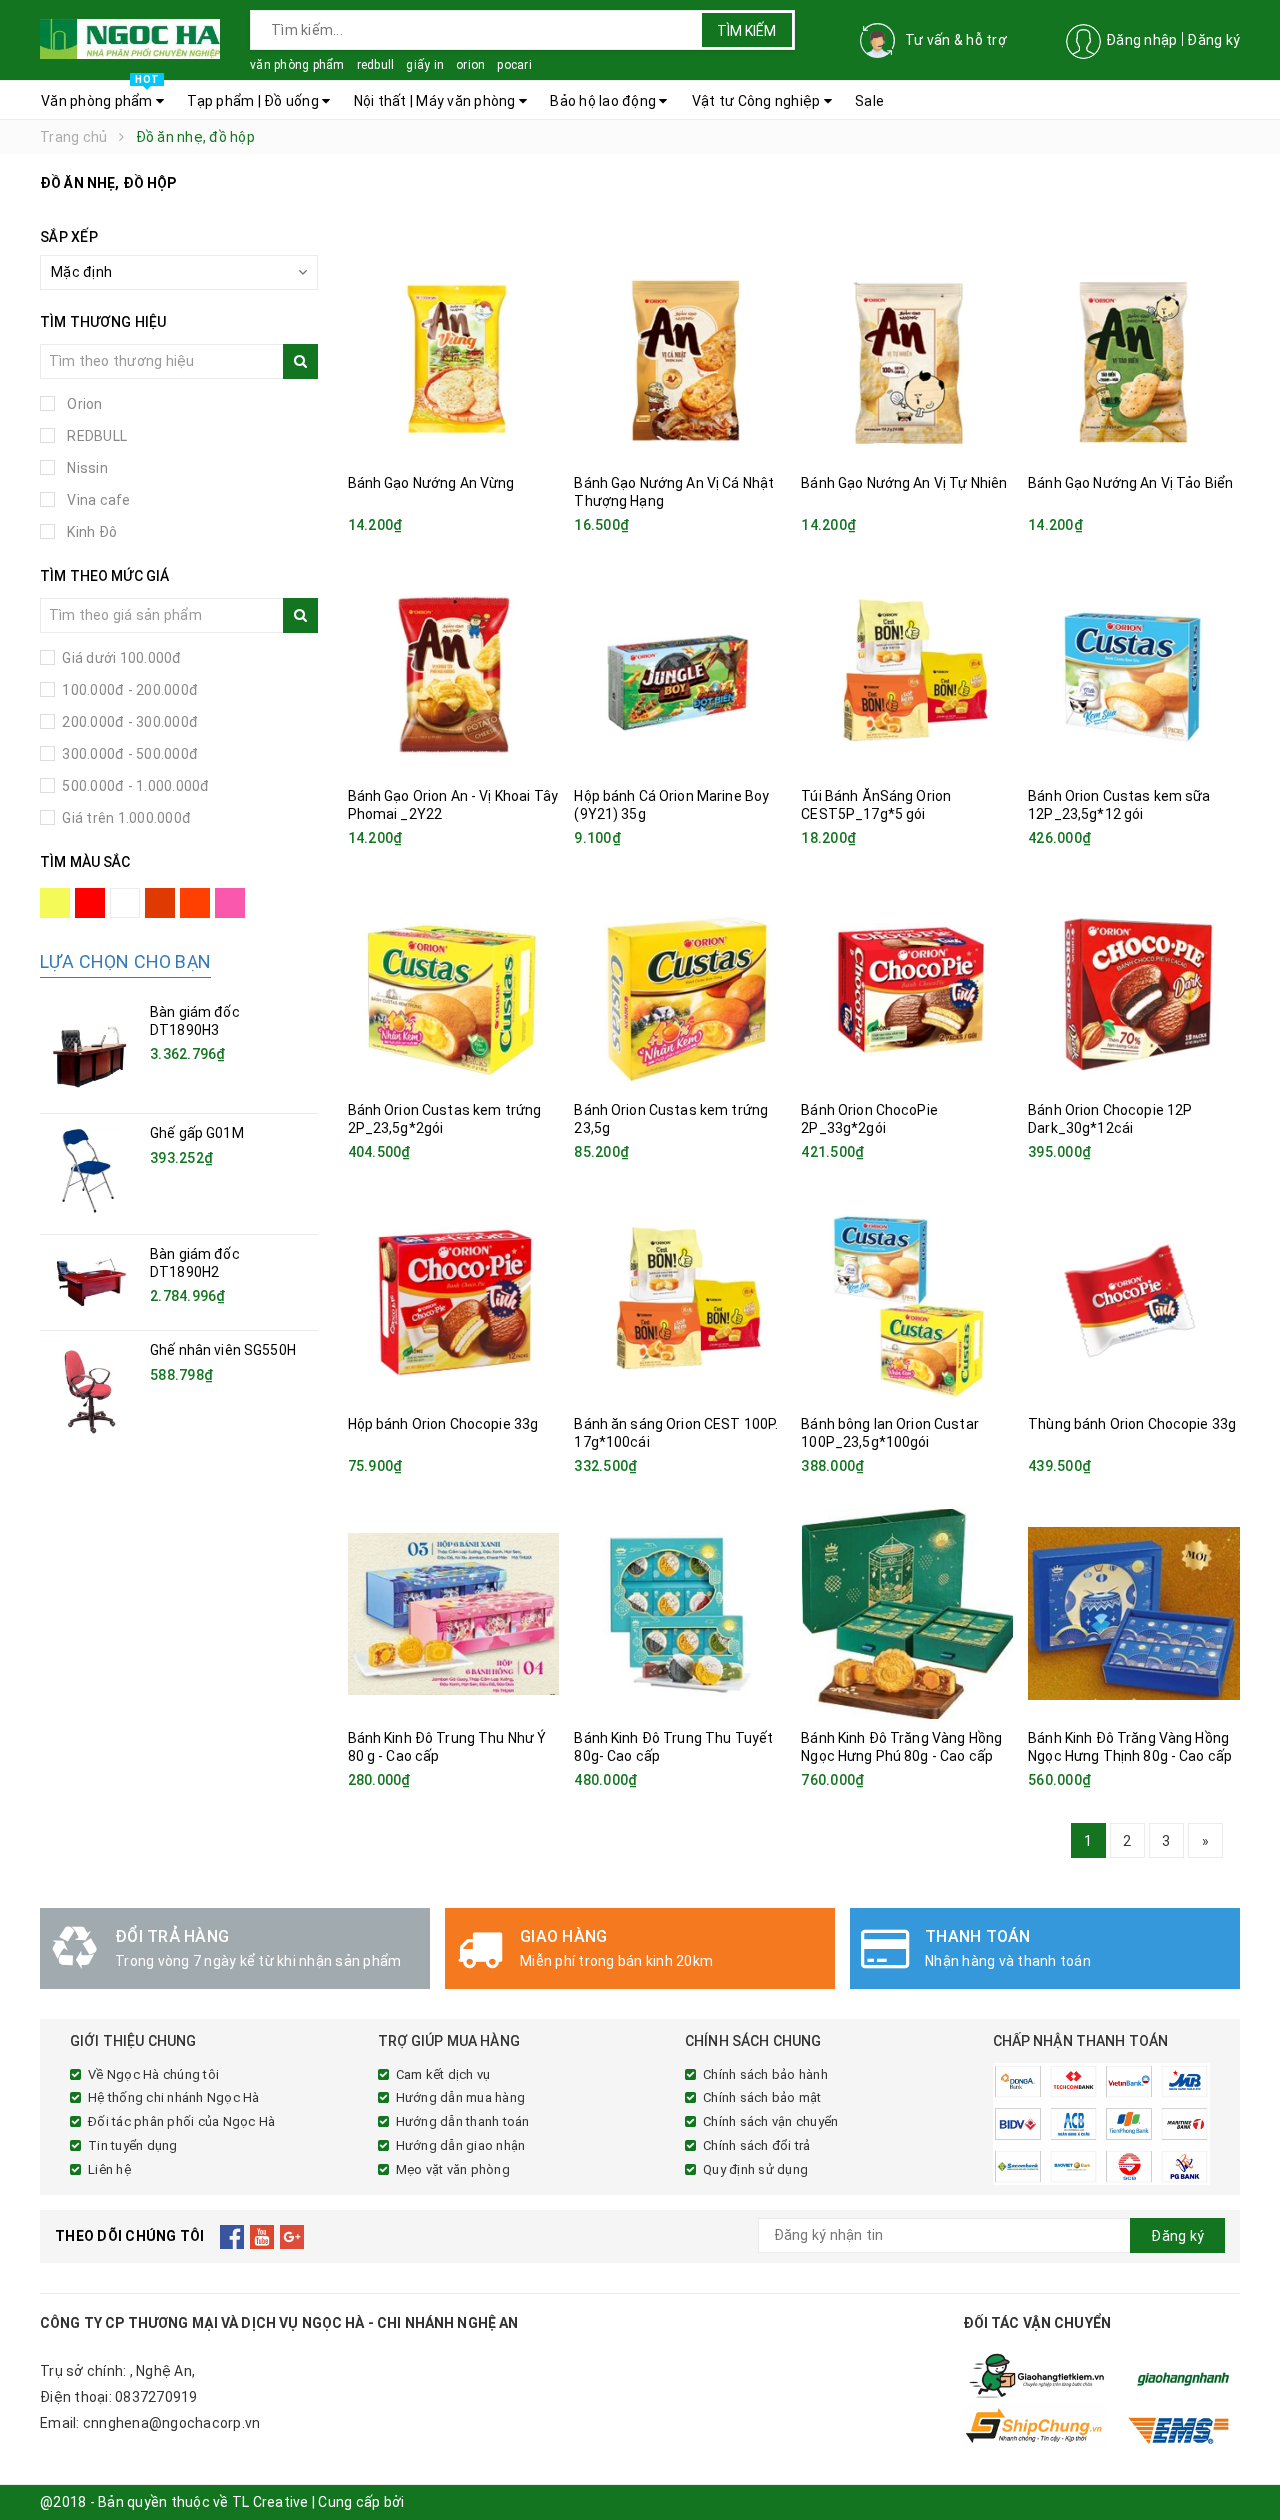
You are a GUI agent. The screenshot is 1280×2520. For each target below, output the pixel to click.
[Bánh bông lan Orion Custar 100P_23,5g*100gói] (907, 1300)
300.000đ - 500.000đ (128, 754)
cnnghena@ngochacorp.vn (172, 2423)
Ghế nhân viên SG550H (223, 1350)
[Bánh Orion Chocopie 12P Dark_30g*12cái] (1134, 986)
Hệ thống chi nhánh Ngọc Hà (174, 2097)
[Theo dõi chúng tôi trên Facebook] (232, 2236)
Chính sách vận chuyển (770, 2121)
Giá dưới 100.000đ (120, 658)
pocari (514, 65)
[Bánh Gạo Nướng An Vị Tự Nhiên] (907, 359)
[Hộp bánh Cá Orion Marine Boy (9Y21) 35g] (680, 672)
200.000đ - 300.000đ (128, 722)
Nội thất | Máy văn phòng (436, 101)
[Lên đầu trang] (1245, 2460)
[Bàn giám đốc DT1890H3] (90, 1053)
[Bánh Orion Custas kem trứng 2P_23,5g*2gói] (454, 986)
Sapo (425, 2502)
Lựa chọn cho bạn (125, 961)
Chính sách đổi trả (757, 2145)
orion (470, 65)
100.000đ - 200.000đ (128, 690)
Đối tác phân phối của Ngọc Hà (181, 2121)
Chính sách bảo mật (762, 2097)
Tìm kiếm (746, 31)
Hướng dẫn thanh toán (463, 2121)
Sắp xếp (69, 237)
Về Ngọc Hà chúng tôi (153, 2074)
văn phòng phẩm (297, 65)
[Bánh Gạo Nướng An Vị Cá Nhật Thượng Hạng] (680, 359)
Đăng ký (1213, 40)
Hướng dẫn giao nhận (461, 2145)
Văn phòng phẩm (100, 95)
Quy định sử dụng (755, 2169)
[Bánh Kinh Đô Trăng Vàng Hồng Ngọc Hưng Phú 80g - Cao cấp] (907, 1614)
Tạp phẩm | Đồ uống (254, 101)
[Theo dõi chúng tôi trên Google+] (292, 2236)
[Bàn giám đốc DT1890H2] (90, 1283)
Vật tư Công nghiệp (758, 101)
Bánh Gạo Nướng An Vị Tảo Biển (1130, 483)
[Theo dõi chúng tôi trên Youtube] (262, 2236)
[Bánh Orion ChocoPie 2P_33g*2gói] (907, 986)
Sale (869, 101)
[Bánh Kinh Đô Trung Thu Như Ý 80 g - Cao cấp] (454, 1614)
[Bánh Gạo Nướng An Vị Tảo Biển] (1134, 359)
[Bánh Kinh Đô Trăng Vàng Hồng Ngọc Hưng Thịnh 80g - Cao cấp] (1134, 1614)
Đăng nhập (1141, 40)
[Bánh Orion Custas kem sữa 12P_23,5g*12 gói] (1134, 672)
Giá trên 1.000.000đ (125, 818)
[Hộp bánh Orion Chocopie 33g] (454, 1300)
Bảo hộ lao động (604, 101)
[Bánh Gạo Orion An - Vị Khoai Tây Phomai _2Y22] (454, 672)
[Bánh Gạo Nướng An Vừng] (454, 359)
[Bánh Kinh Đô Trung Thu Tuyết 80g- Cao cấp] (680, 1614)
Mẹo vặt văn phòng (453, 2169)
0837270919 (156, 2397)
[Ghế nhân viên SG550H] (90, 1391)
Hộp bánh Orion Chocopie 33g (443, 1424)
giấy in (425, 65)
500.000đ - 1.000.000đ (134, 786)
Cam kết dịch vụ (443, 2074)
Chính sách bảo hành (765, 2074)
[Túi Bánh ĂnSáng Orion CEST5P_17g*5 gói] (907, 672)
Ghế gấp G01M (197, 1133)
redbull (376, 65)
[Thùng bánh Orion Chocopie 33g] (1134, 1300)
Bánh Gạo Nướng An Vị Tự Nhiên (904, 483)
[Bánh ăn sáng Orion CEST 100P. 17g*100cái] (680, 1300)
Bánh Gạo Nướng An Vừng (431, 483)
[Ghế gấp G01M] (90, 1174)
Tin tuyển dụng (133, 2145)
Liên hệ (109, 2169)
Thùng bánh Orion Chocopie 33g (1132, 1424)
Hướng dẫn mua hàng (461, 2097)
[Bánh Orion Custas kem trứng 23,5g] (680, 986)
